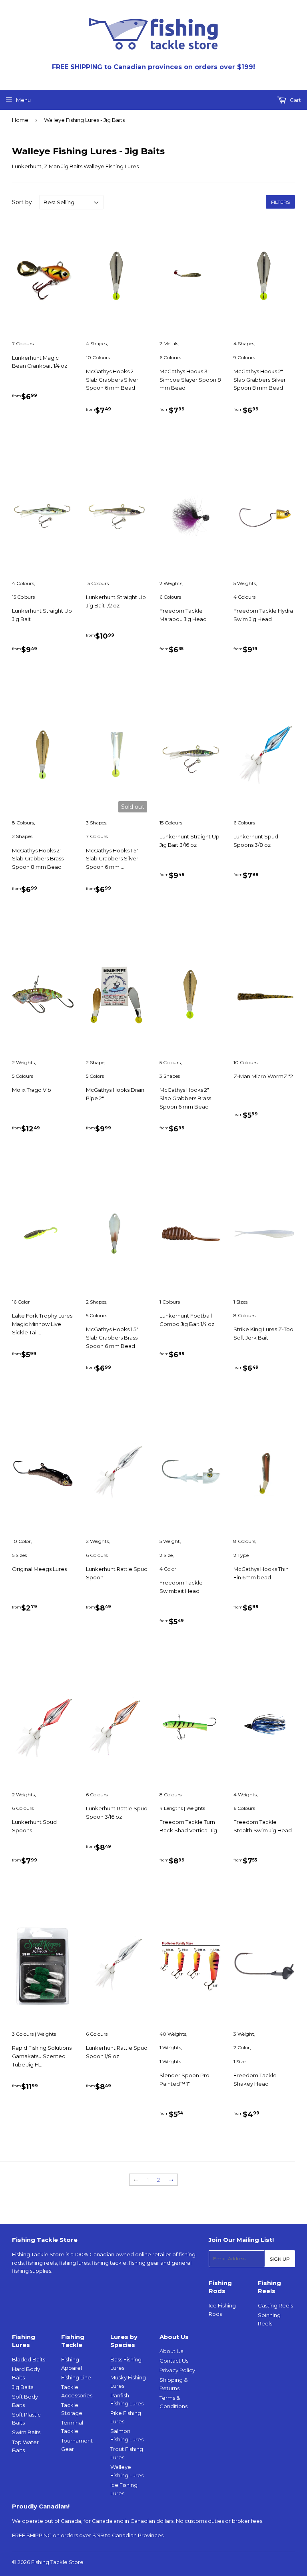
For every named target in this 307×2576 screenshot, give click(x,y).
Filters (280, 202)
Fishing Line (76, 2377)
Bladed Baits (29, 2359)
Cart (295, 100)
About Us (171, 2351)
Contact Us (174, 2361)
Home (20, 120)
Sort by (22, 202)
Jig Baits (23, 2387)
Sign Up (280, 2259)
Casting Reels (275, 2305)
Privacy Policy (177, 2370)
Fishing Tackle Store (57, 2562)
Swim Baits (26, 2432)
